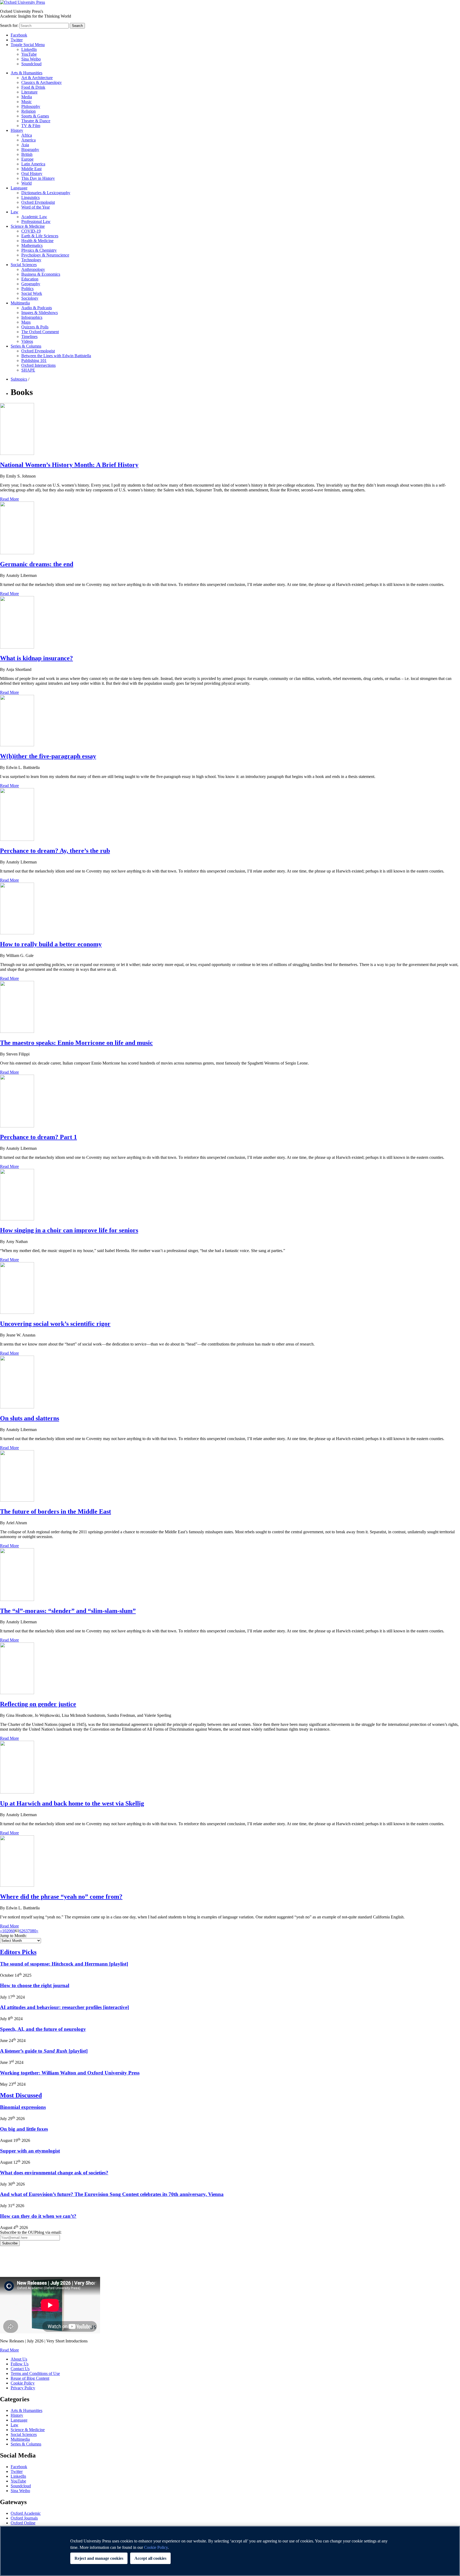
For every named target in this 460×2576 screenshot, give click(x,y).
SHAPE (28, 370)
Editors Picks (18, 1952)
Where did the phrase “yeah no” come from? (61, 1897)
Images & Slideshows (40, 313)
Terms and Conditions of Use (35, 2373)
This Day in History (38, 178)
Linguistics (30, 197)
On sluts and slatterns (30, 1418)
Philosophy (31, 106)
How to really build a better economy (51, 944)
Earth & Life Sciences (40, 236)
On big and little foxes (24, 2129)
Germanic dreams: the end (37, 564)
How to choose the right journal (35, 1985)
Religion (28, 111)
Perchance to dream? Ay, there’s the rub (55, 851)
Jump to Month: (13, 1936)
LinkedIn (29, 49)
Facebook (19, 35)
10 (4, 1931)
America (28, 140)
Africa (27, 135)
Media (27, 97)
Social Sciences (24, 265)
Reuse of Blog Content (30, 2378)
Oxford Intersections (38, 365)
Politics (27, 289)
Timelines (29, 337)
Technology (31, 260)
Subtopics (19, 379)
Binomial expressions (23, 2107)
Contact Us (20, 2369)
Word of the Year (36, 207)
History (17, 130)
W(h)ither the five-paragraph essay (48, 756)
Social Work (32, 293)
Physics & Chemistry (39, 250)
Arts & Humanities (26, 73)
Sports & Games (35, 116)
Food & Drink (33, 87)
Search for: (9, 25)
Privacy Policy (15, 2264)
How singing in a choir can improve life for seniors (69, 1230)
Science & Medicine (28, 226)
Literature (29, 92)
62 (21, 1931)
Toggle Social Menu (28, 45)
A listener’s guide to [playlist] (44, 2051)
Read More (9, 499)
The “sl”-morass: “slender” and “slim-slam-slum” (68, 1611)
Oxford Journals (24, 2518)
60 (13, 1931)
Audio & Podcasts (37, 308)
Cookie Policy (23, 2383)
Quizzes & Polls (35, 327)
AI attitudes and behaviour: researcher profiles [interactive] (64, 2007)
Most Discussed (21, 2095)
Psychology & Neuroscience (45, 255)
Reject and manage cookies (99, 2558)
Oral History (32, 174)
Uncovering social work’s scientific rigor (55, 1324)
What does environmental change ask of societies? (54, 2173)
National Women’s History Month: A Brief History (69, 465)
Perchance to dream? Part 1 (38, 1137)
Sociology (30, 298)
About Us (19, 2359)
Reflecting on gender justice (38, 1704)
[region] (230, 2551)
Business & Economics (41, 274)
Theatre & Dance (36, 121)
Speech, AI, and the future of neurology (43, 2029)
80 (34, 1931)
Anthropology (33, 269)
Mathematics (32, 245)
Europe (27, 159)
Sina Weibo (31, 59)
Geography (31, 284)
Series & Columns (26, 346)
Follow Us (20, 2364)
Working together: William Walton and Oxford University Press (70, 2073)
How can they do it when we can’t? (38, 2216)
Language (19, 188)
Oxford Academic (26, 2513)
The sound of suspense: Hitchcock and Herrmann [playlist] (64, 1964)
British (27, 154)
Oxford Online (23, 2523)
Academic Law (34, 217)
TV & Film (31, 126)
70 (30, 1931)
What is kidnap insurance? (36, 658)
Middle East (31, 169)
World (26, 183)
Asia (25, 145)
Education (30, 279)
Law (15, 212)
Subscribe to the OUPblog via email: (31, 2232)
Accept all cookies (150, 2558)
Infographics (32, 317)
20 (9, 1931)
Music (26, 102)
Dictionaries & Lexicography (46, 193)
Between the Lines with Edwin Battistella (56, 356)
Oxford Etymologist (38, 202)
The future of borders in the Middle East (56, 1511)
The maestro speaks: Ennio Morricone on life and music (76, 1043)
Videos (27, 341)
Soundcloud (31, 64)
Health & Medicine (37, 241)
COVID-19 (31, 231)
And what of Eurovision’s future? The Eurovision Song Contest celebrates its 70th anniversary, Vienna (112, 2194)
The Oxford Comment (40, 332)
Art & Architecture (37, 78)
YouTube (29, 54)
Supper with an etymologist (30, 2151)
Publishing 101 (34, 360)
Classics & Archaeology (42, 82)
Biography (30, 150)
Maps (26, 322)
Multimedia (20, 303)
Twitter (17, 40)
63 (26, 1931)
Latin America (33, 164)
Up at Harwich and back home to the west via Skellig (72, 1803)
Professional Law (36, 221)
